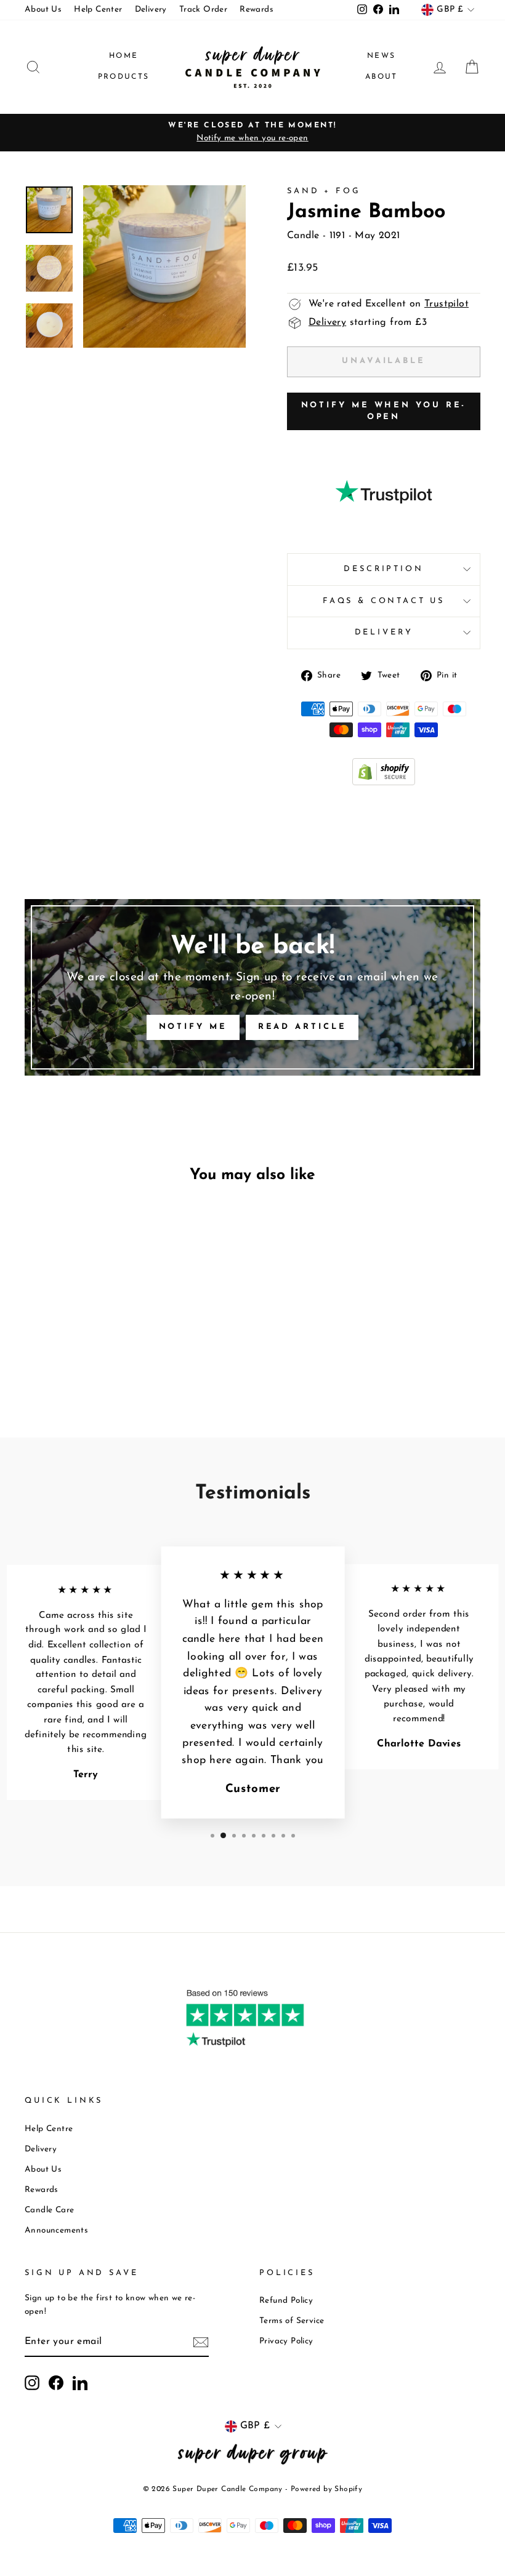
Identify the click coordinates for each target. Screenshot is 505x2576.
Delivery (151, 10)
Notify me (193, 1027)
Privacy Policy (286, 2341)
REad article (302, 1027)
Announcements (56, 2230)
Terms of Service (292, 2321)
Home (124, 56)
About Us (43, 10)
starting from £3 (368, 322)
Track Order (203, 10)
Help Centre (49, 2129)
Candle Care (49, 2210)
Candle (303, 236)
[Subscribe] (201, 2343)
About (382, 77)
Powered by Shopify (326, 2489)
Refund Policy (286, 2301)
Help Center (98, 10)
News (382, 56)
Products (124, 77)
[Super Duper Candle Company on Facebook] (56, 2383)
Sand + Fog (324, 191)
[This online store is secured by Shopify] (384, 783)
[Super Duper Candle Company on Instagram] (32, 2383)
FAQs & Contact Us (384, 601)
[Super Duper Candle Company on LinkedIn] (80, 2383)
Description (383, 569)
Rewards (257, 10)
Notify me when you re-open (384, 411)
